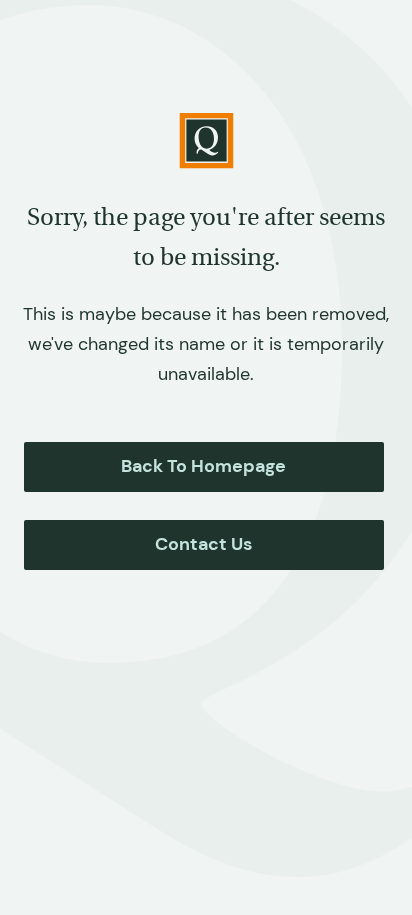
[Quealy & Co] (206, 141)
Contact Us (203, 544)
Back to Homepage (203, 466)
